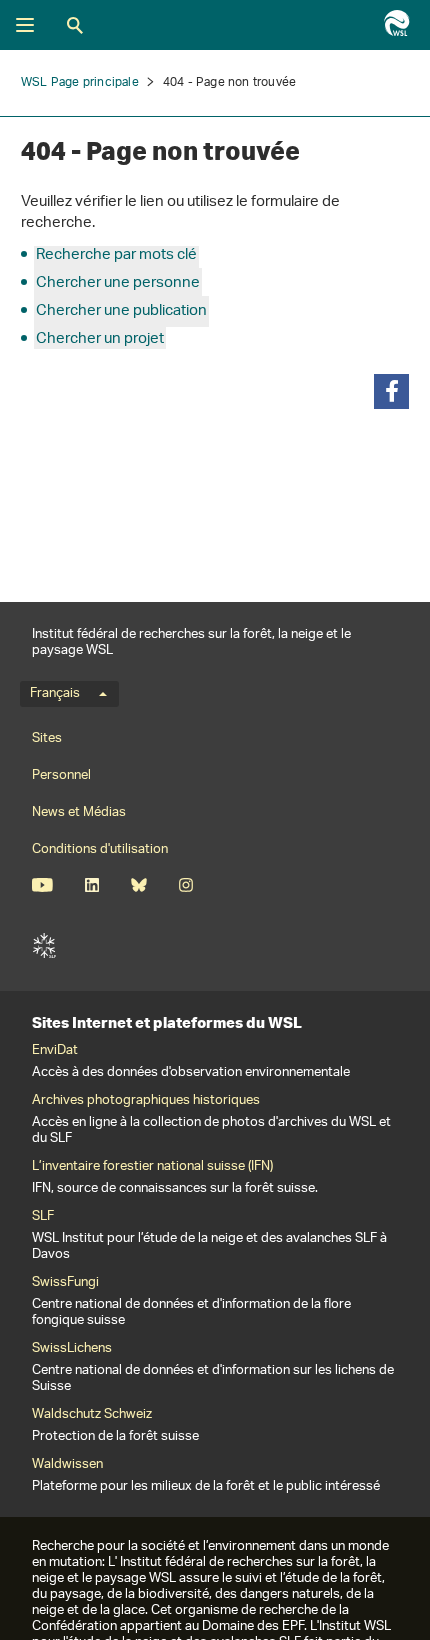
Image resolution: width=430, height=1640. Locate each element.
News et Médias (79, 812)
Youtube (42, 885)
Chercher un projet (100, 339)
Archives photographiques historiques (146, 1101)
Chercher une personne (118, 283)
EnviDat (55, 1051)
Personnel (61, 775)
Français (55, 694)
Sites (47, 738)
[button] (391, 391)
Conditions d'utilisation (100, 849)
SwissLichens (72, 1349)
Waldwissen (67, 1465)
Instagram (185, 885)
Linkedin (91, 885)
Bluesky (138, 885)
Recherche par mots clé (116, 255)
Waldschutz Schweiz (92, 1415)
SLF (44, 946)
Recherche (75, 25)
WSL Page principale (80, 82)
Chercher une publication (121, 311)
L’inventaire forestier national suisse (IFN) (152, 1167)
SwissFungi (65, 1283)
